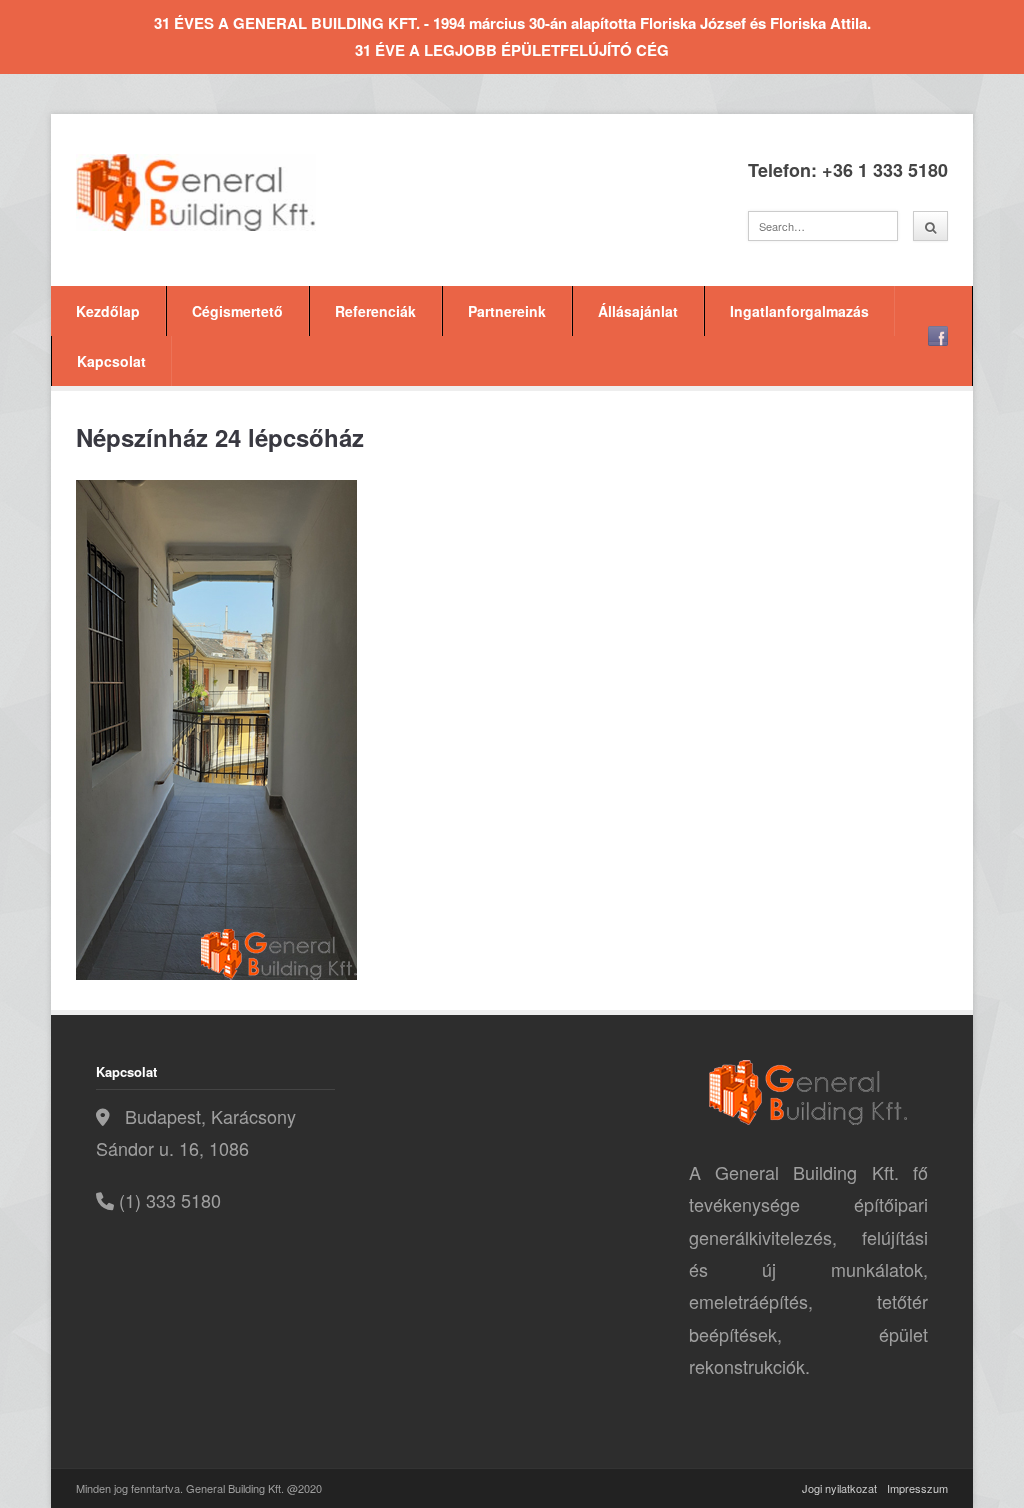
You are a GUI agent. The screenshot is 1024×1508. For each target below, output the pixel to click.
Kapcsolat (111, 361)
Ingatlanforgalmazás (799, 311)
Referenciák (375, 311)
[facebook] (938, 336)
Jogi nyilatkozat (839, 1488)
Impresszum (917, 1488)
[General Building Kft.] (226, 192)
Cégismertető (237, 311)
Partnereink (507, 311)
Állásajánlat (638, 311)
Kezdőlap (108, 311)
